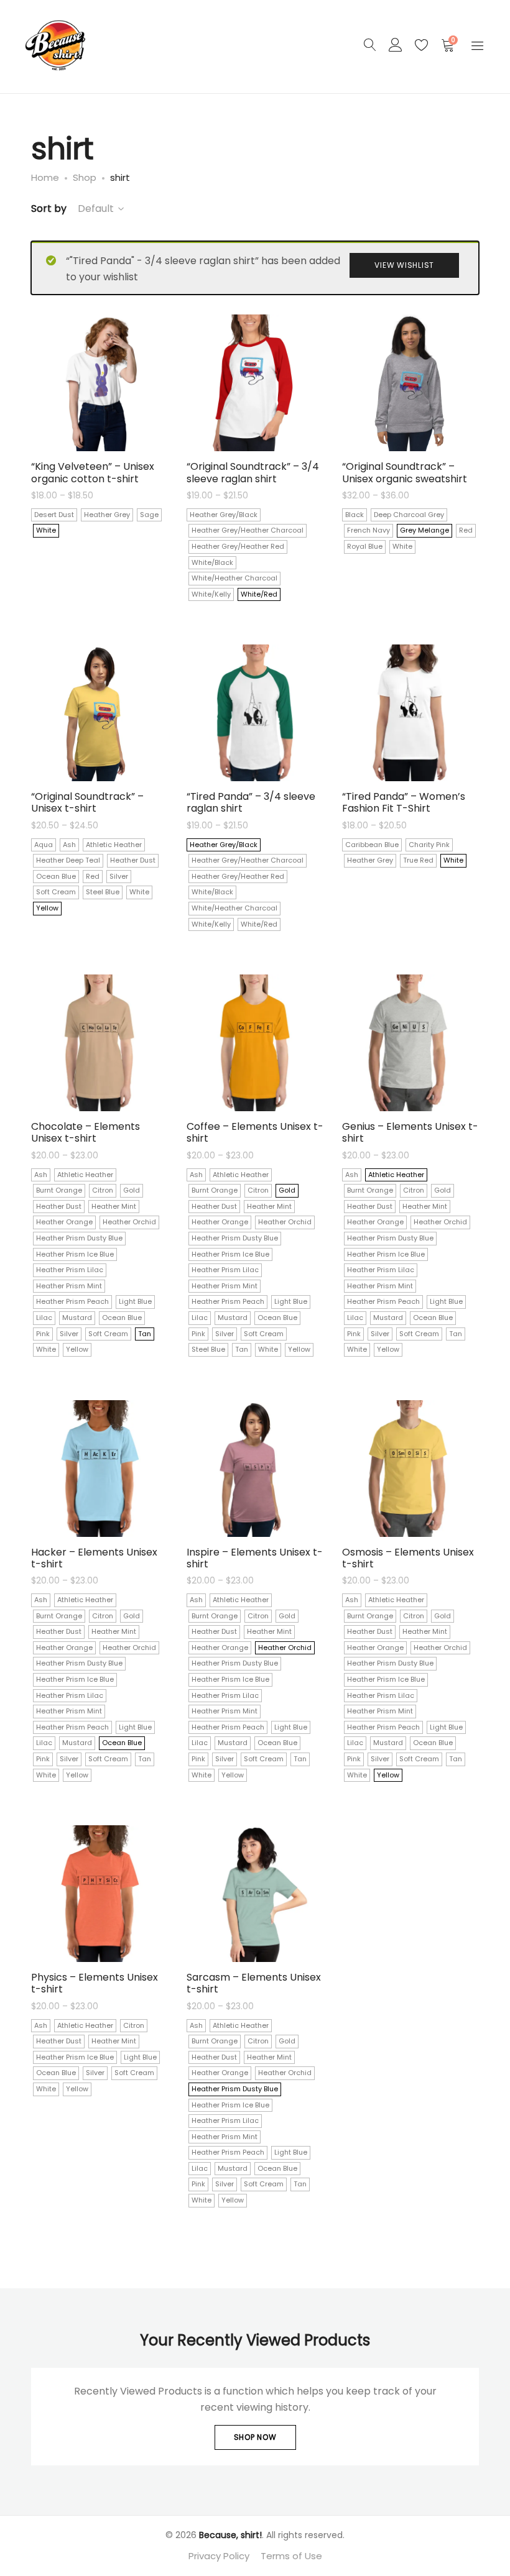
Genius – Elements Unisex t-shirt (410, 1132)
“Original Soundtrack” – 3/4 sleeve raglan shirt (253, 472)
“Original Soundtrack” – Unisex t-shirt (87, 802)
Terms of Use (291, 2556)
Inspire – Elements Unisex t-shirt (255, 1558)
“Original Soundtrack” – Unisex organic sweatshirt (405, 472)
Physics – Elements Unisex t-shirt (95, 1983)
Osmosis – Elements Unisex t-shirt (408, 1558)
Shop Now (255, 2437)
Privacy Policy (219, 2556)
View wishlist (404, 265)
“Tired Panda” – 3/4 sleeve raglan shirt (251, 802)
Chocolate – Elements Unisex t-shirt (86, 1132)
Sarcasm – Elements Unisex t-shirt (254, 1983)
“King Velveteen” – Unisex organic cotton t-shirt (93, 472)
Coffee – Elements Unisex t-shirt (255, 1132)
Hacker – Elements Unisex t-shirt (94, 1558)
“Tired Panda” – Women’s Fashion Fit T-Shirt (404, 802)
